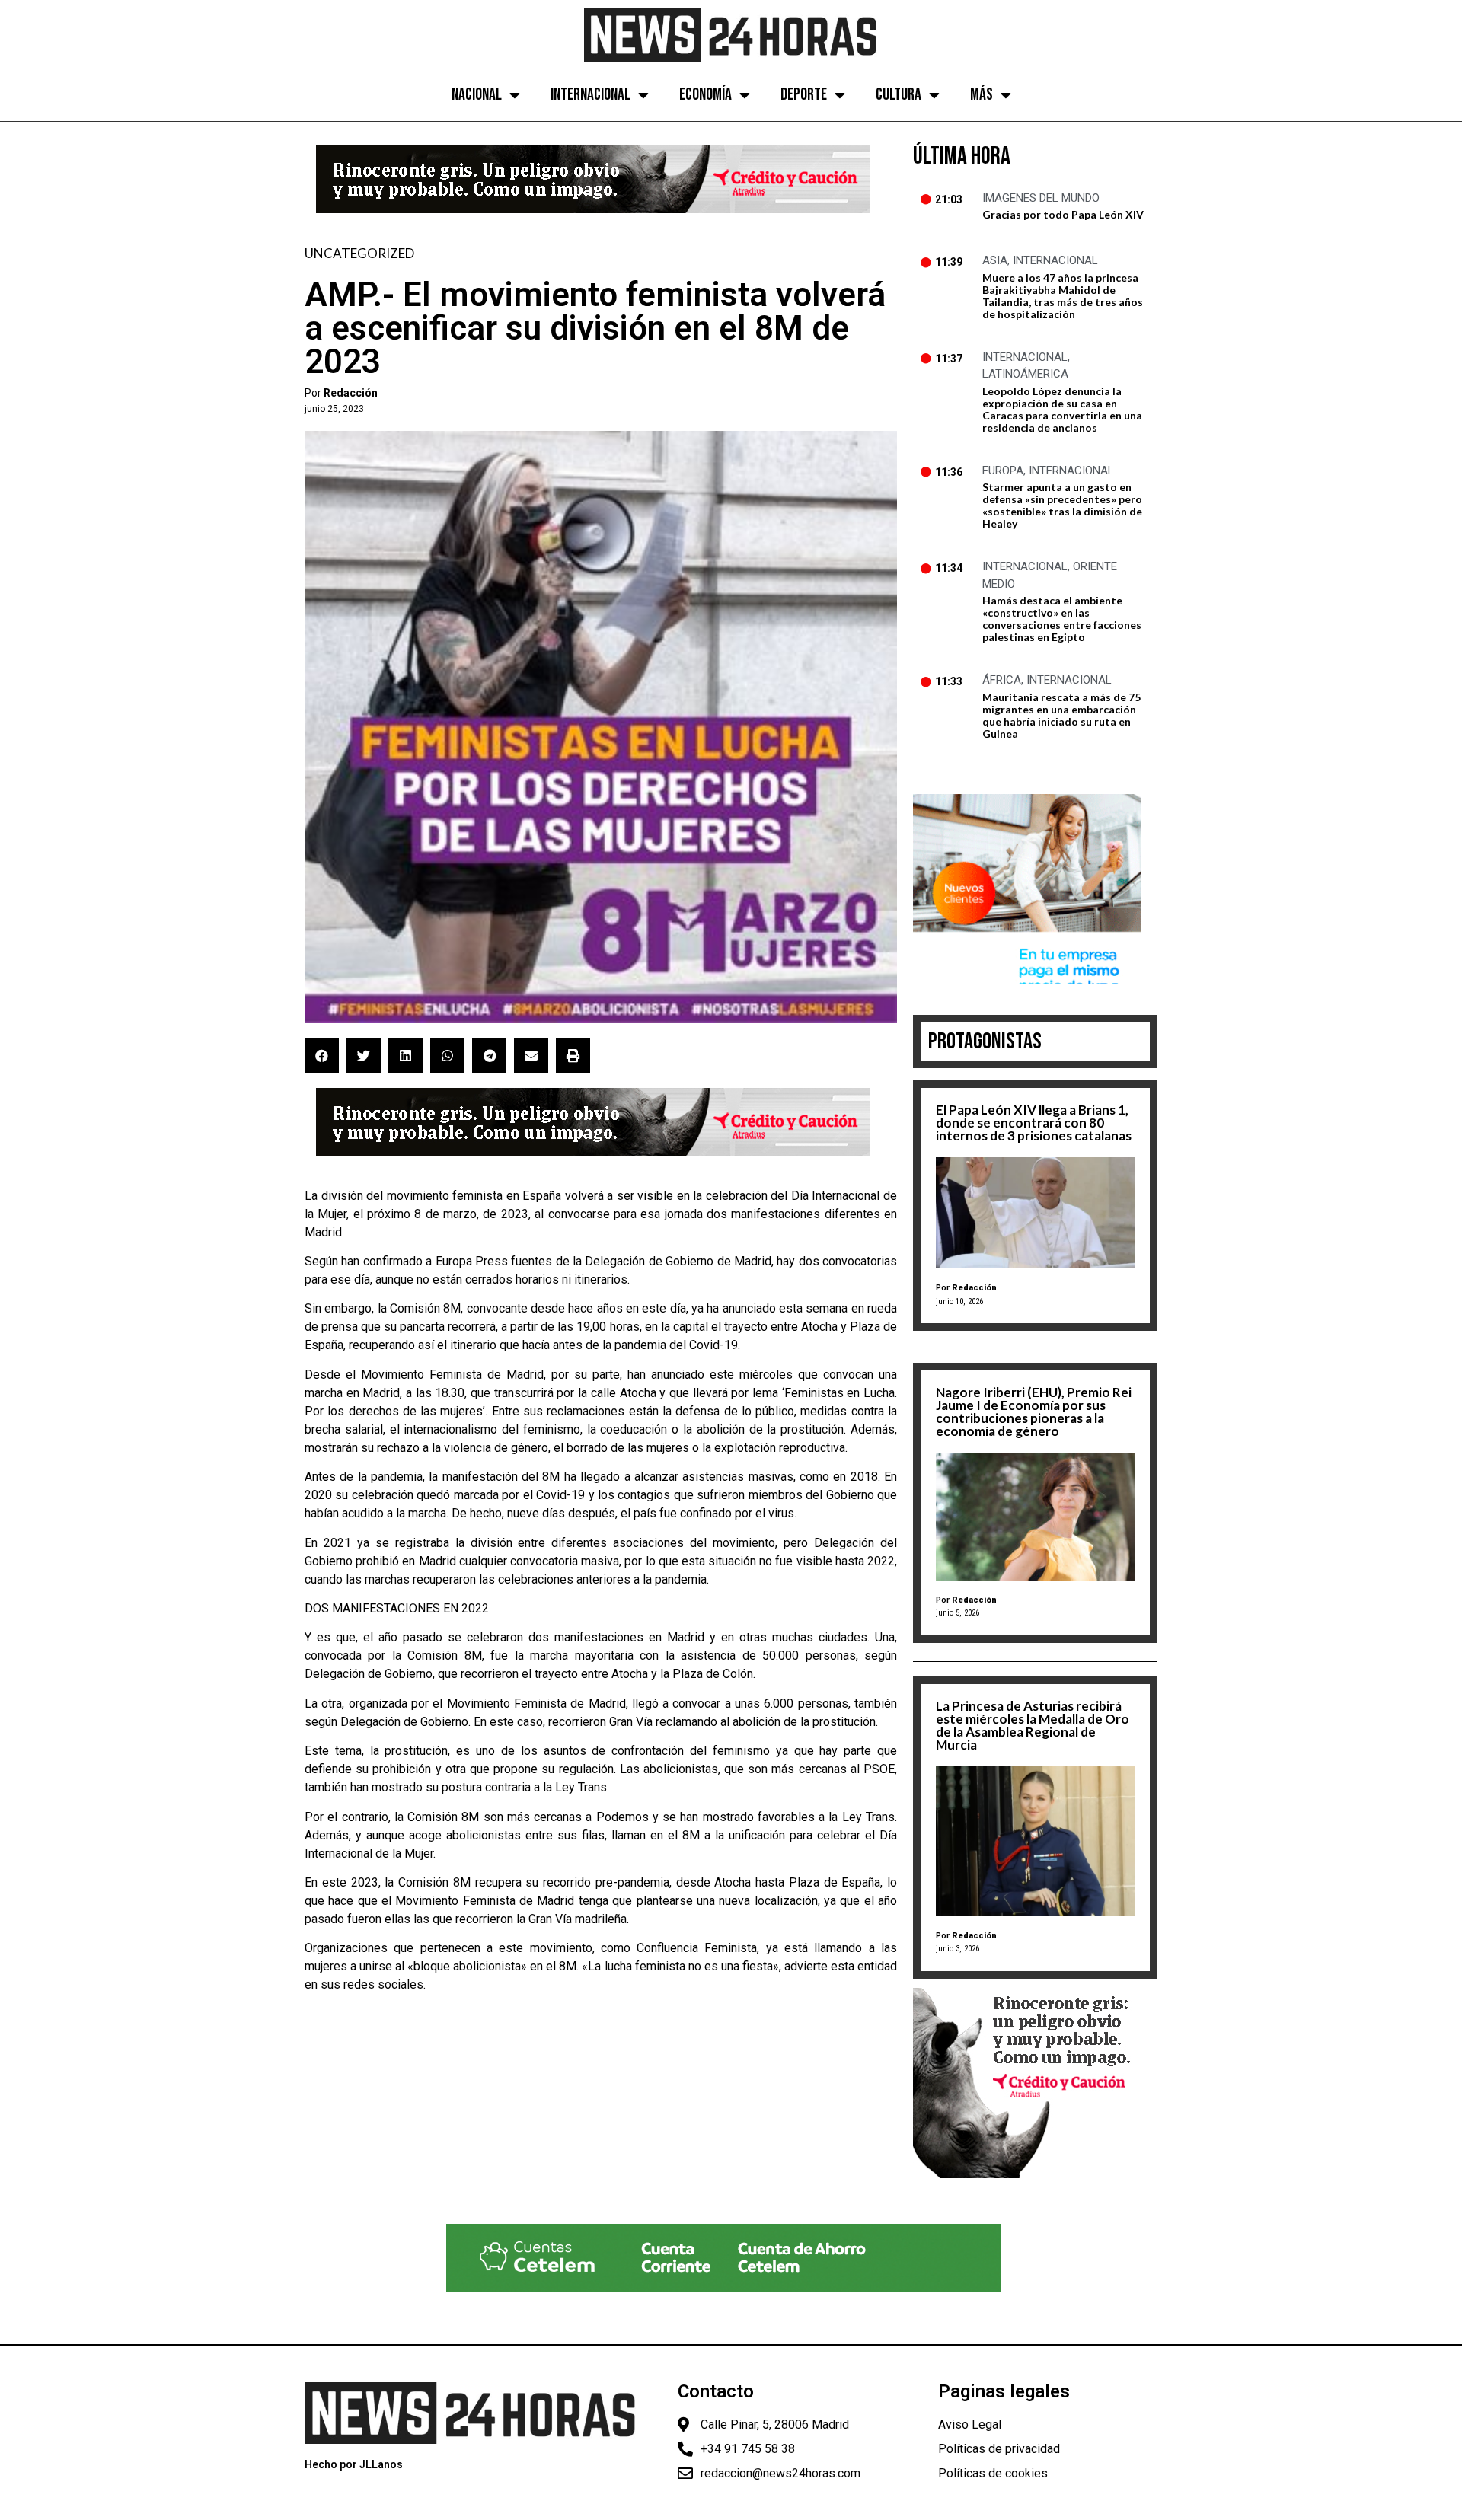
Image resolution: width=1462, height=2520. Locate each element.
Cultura (899, 95)
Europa (1003, 471)
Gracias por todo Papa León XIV (1063, 214)
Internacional (591, 95)
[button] (322, 1056)
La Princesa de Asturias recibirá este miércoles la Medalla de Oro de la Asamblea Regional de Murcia (1033, 1725)
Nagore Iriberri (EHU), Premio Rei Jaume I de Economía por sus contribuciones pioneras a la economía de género (1034, 1412)
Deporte (804, 95)
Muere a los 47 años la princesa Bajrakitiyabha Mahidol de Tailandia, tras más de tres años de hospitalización (1063, 296)
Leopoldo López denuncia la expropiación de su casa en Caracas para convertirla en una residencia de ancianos (1062, 409)
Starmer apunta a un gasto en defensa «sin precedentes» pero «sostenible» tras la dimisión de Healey (1062, 505)
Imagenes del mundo (1041, 198)
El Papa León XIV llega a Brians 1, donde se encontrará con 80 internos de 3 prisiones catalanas (1034, 1123)
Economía (705, 95)
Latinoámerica (1025, 374)
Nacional (477, 95)
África (1002, 680)
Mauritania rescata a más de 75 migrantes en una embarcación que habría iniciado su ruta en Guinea (1061, 715)
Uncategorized (359, 253)
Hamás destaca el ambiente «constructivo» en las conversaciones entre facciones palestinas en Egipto (1062, 619)
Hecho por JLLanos (354, 2464)
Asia (995, 260)
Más (982, 95)
